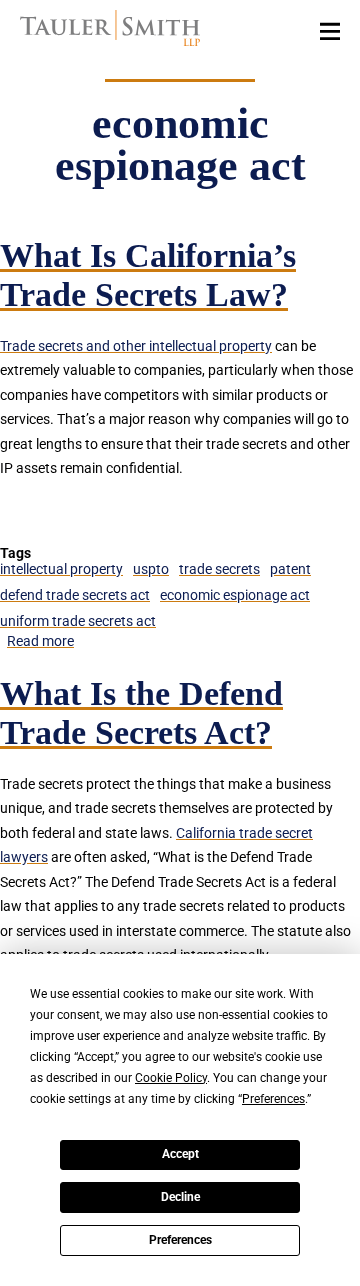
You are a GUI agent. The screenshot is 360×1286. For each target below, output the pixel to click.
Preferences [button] (273, 1099)
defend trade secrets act (75, 595)
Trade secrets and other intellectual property (136, 346)
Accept (180, 1154)
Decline (180, 1197)
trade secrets (219, 569)
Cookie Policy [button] (171, 1078)
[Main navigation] (330, 30)
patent (290, 569)
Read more (40, 641)
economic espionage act (235, 595)
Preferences (180, 1240)
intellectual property (61, 569)
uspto (151, 569)
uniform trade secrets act (78, 621)
